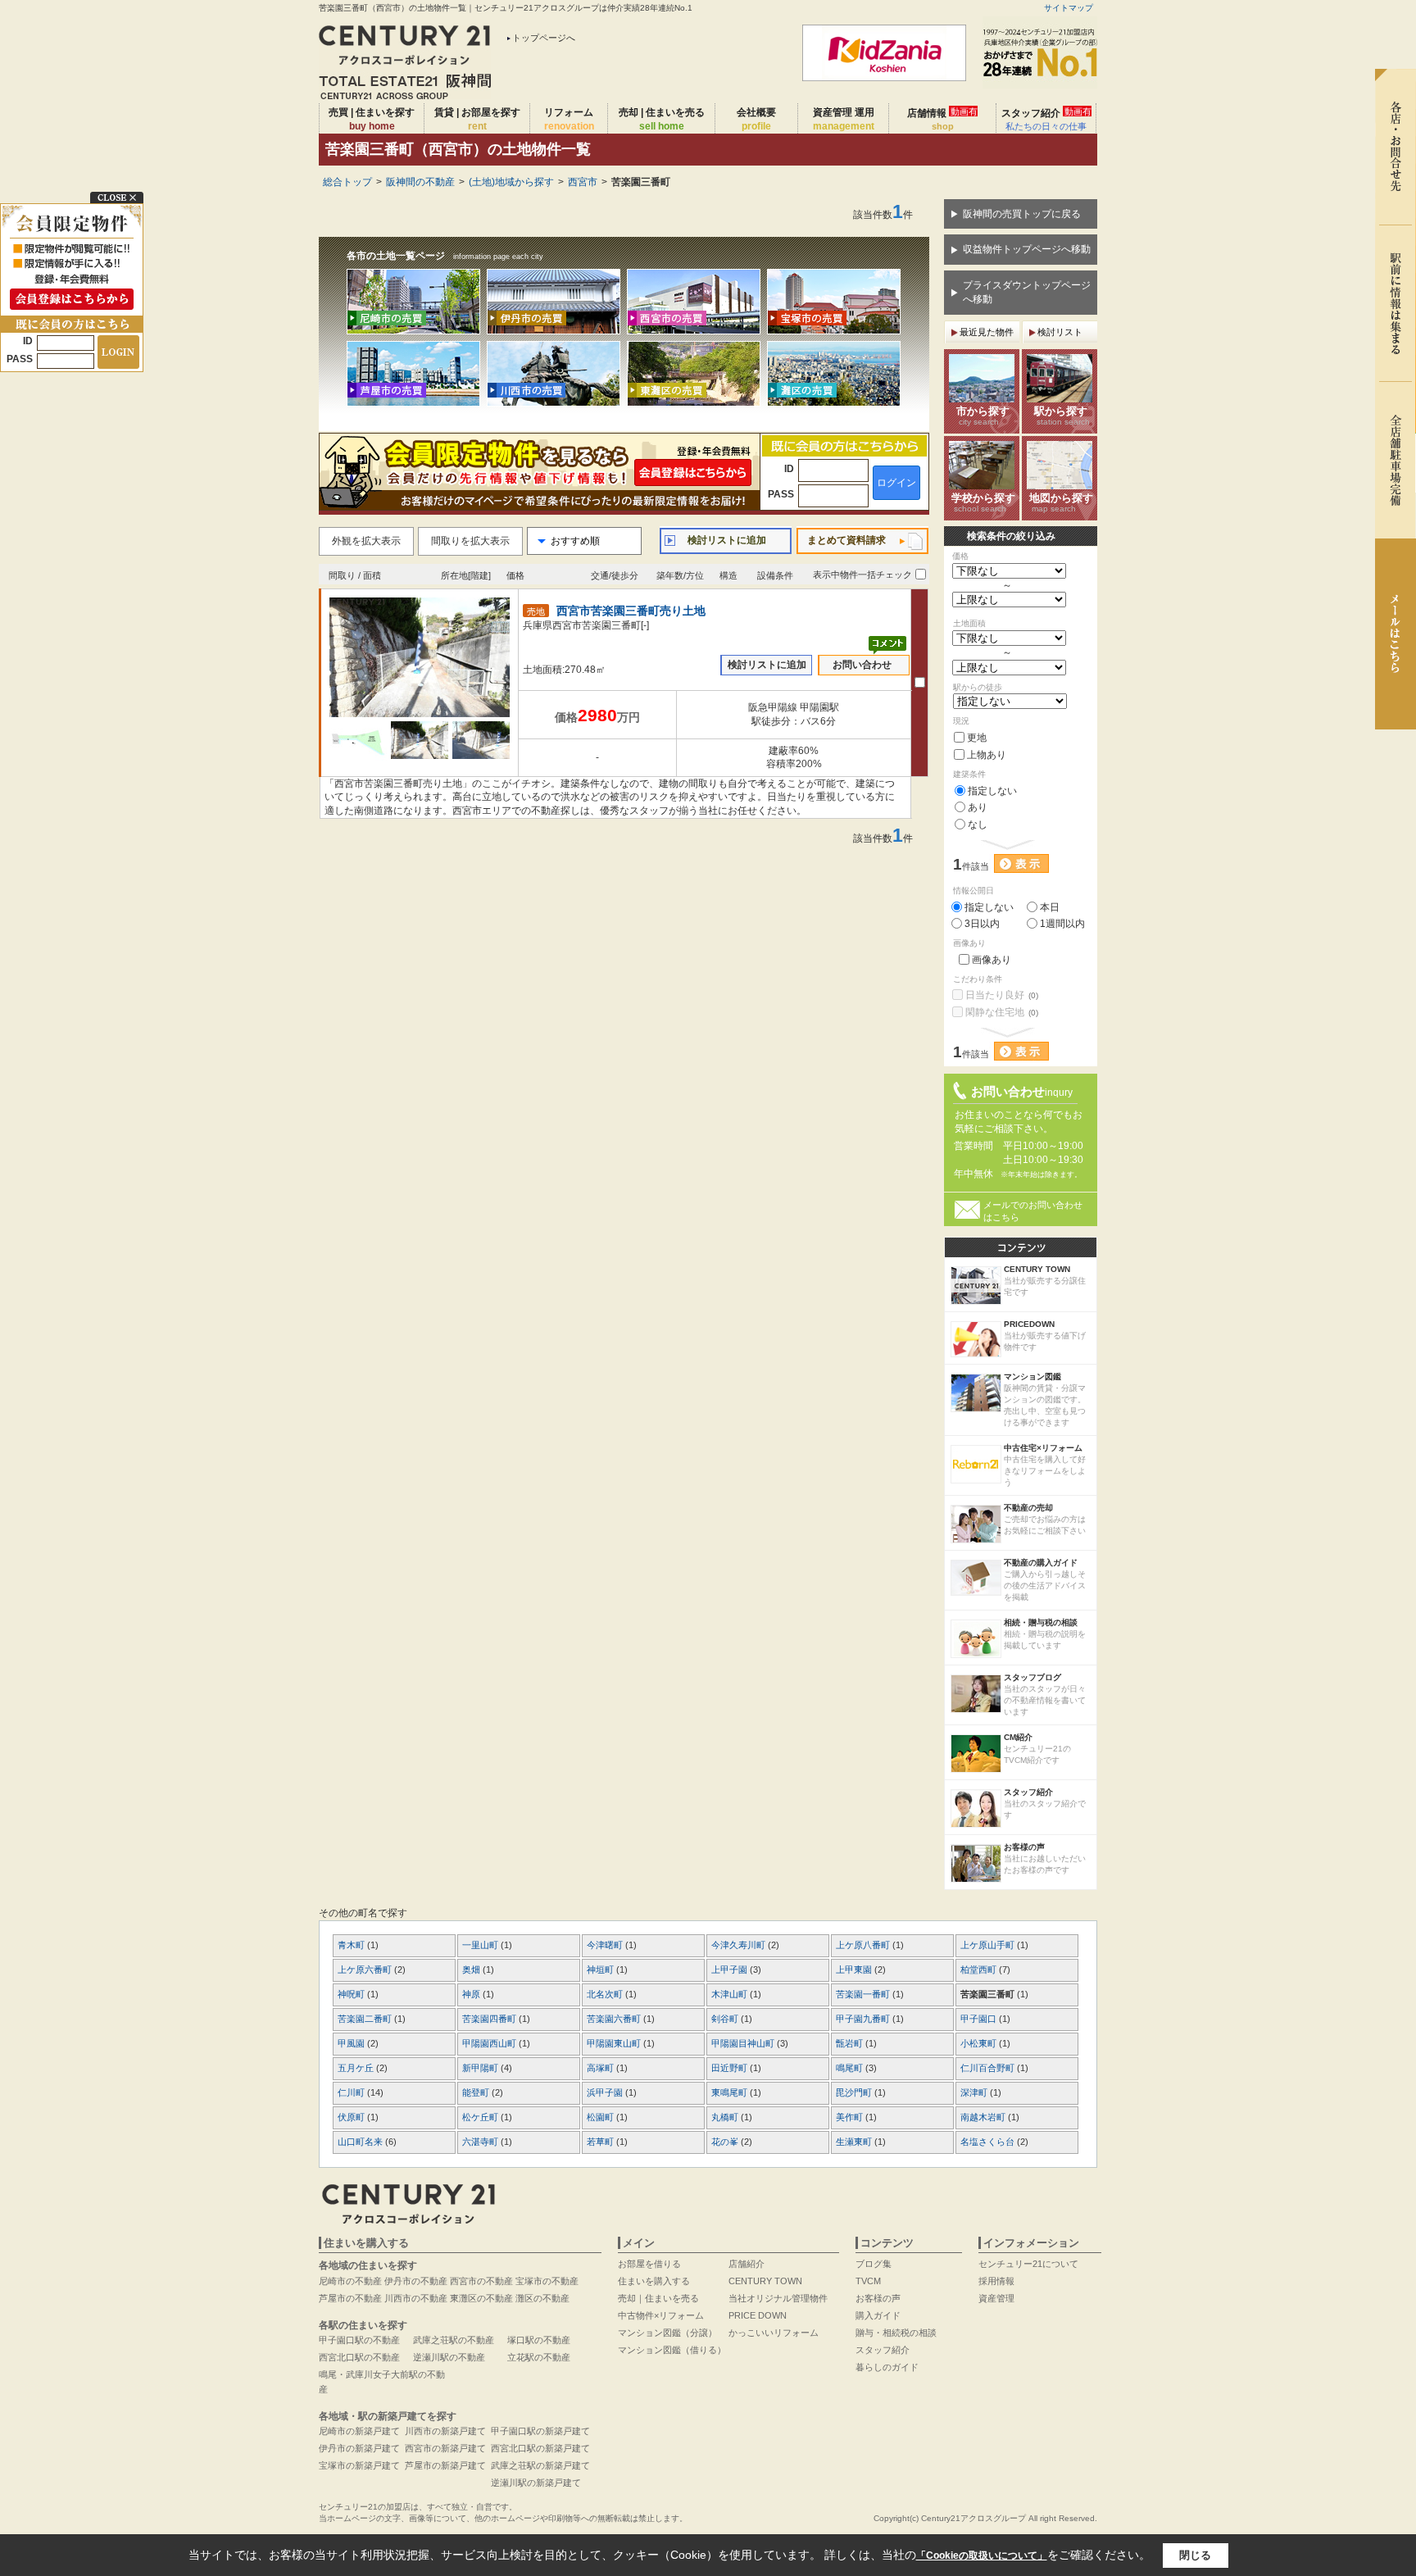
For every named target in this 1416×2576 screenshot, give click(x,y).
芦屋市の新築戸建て (445, 2465)
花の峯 (726, 2142)
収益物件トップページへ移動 (1027, 249)
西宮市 (583, 182)
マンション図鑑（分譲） (667, 2333)
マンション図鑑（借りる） (672, 2350)
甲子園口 (980, 2019)
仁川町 (352, 2092)
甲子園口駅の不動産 (359, 2340)
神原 (472, 1994)
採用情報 (996, 2281)
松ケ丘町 (481, 2117)
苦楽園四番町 (490, 2019)
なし (978, 825)
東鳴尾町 (731, 2092)
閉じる (1195, 2555)
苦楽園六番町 (615, 2019)
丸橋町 (726, 2117)
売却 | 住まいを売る (662, 119)
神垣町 (601, 1969)
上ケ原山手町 (989, 1945)
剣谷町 (726, 2019)
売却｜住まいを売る (658, 2298)
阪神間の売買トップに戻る (1022, 214)
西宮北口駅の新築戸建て (540, 2448)
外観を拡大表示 (366, 541)
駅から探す (1062, 416)
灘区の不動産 (542, 2298)
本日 (1050, 907)
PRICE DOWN (758, 2315)
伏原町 (352, 2117)
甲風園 (352, 2043)
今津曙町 (606, 1945)
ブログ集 (874, 2264)
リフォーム (569, 119)
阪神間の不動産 (420, 182)
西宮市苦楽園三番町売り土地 (631, 611)
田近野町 (731, 2068)
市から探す (983, 416)
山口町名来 (361, 2142)
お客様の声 (878, 2298)
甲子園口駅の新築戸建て (540, 2431)
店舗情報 (942, 119)
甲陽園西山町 (490, 2043)
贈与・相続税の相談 (896, 2333)
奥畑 (472, 1969)
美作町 (851, 2117)
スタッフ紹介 (1046, 119)
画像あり (992, 960)
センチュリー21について (1028, 2264)
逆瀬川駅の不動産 (449, 2357)
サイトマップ (1069, 8)
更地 (977, 738)
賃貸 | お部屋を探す (477, 119)
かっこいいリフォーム (774, 2333)
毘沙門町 (855, 2092)
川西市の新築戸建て (445, 2431)
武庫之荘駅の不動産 (454, 2340)
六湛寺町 (481, 2142)
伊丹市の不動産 (416, 2281)
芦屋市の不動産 (350, 2298)
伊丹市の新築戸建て (359, 2448)
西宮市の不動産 (481, 2281)
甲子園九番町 (864, 2019)
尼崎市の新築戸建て (359, 2431)
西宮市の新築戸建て (445, 2448)
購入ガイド (878, 2315)
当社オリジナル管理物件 (778, 2298)
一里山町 (481, 1945)
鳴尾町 (851, 2068)
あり (978, 807)
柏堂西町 (980, 1969)
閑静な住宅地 (1002, 1012)
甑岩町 (851, 2043)
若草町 (601, 2142)
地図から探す (1061, 502)
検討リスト (1060, 332)
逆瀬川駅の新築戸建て (536, 2483)
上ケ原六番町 (366, 1969)
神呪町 (352, 1994)
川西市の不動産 (416, 2298)
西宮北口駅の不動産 (359, 2357)
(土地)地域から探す (511, 182)
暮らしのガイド (887, 2367)
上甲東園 (855, 1969)
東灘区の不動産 (481, 2298)
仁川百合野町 (989, 2068)
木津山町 (731, 1994)
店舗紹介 (747, 2264)
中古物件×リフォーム (661, 2315)
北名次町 (606, 1994)
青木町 (352, 1945)
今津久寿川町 (740, 1945)
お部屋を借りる (649, 2264)
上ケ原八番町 (864, 1945)
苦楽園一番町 (864, 1994)
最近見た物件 (987, 332)
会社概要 (756, 119)
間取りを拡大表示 (470, 541)
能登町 (477, 2092)
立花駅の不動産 (539, 2357)
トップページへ (544, 38)
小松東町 (980, 2043)
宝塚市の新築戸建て (359, 2465)
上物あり (987, 755)
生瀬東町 (855, 2142)
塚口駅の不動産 (539, 2340)
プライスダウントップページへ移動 (1027, 292)
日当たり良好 (1002, 995)
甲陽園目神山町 (744, 2043)
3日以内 (982, 924)
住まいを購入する (654, 2281)
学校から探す (983, 502)
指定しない (992, 791)
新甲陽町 (481, 2068)
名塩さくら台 (989, 2142)
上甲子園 (731, 1969)
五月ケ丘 (357, 2068)
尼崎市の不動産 (350, 2281)
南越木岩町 (984, 2117)
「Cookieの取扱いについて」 (982, 2556)
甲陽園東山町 (615, 2043)
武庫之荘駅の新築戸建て (540, 2465)
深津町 (975, 2092)
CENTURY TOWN (765, 2281)
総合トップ (347, 182)
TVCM (868, 2281)
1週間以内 (1062, 924)
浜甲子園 (606, 2092)
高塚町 (601, 2068)
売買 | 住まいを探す (372, 119)
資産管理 (996, 2298)
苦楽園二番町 (366, 2019)
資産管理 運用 (844, 119)
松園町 (601, 2117)
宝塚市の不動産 (547, 2281)
